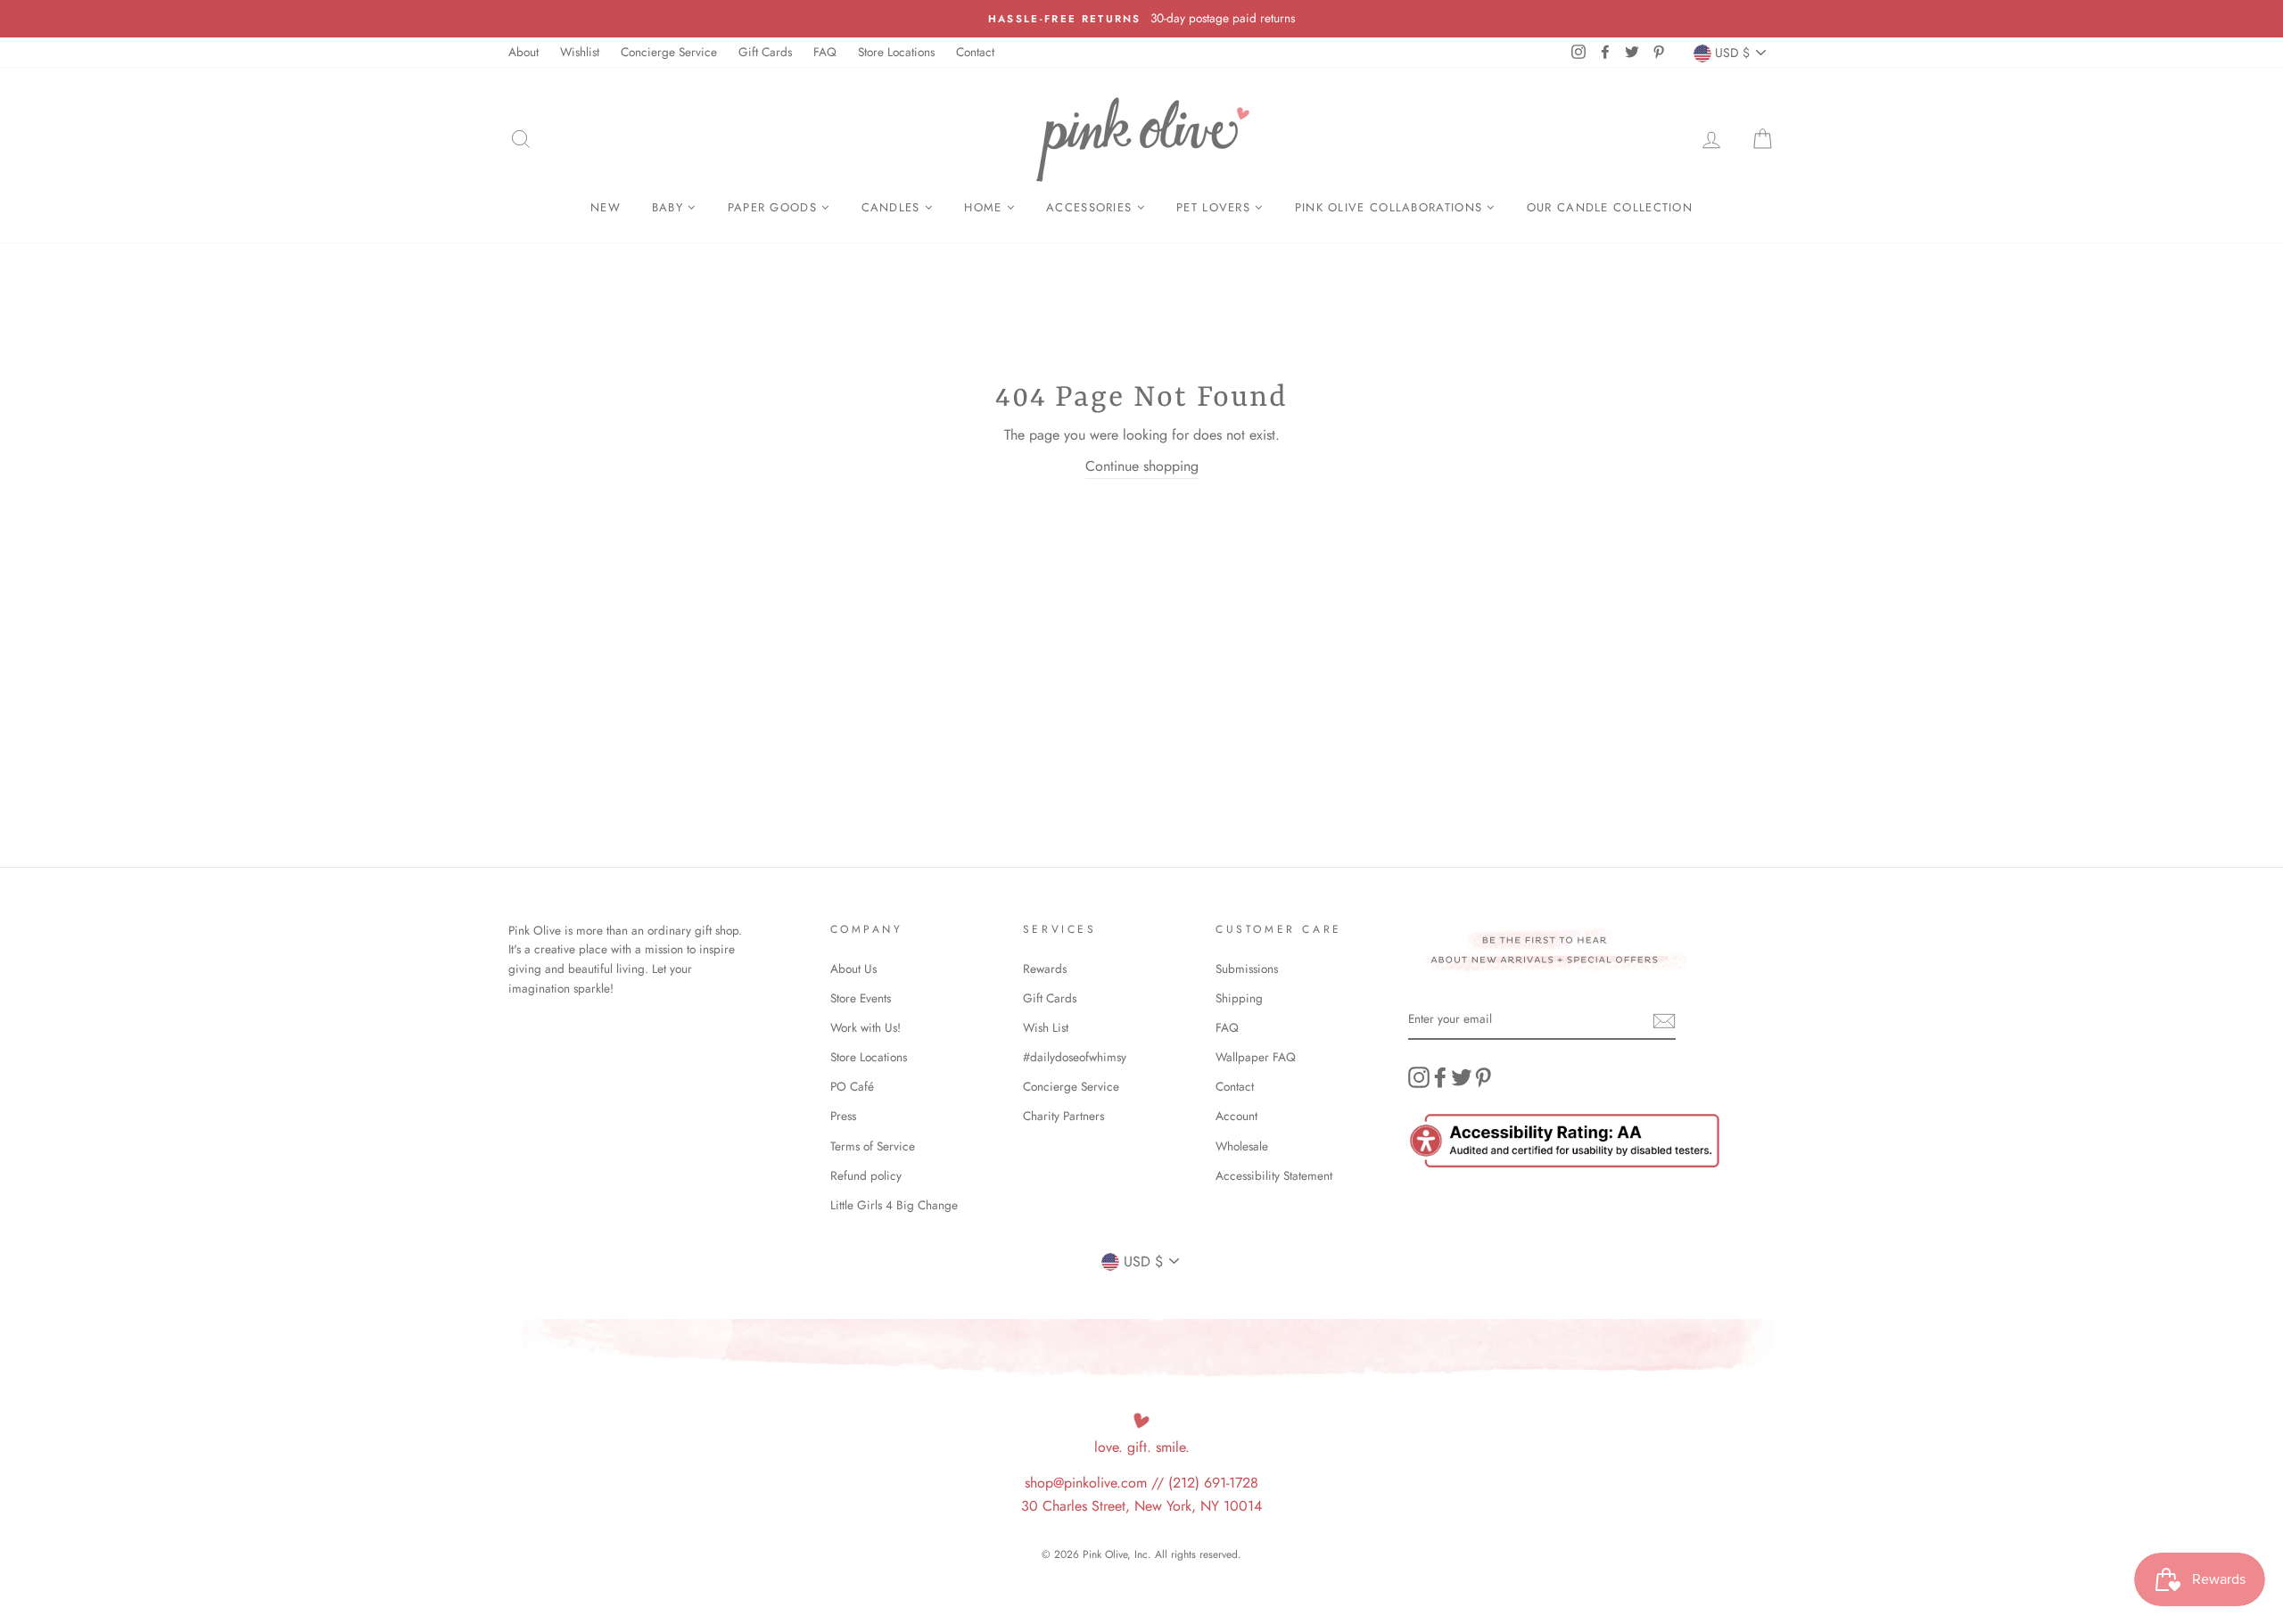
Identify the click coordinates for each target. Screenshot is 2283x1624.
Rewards (1045, 969)
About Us (853, 969)
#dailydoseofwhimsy (1075, 1057)
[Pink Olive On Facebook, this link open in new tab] (1440, 1077)
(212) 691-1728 (1213, 1483)
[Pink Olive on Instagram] (1419, 1077)
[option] (1141, 19)
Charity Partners (1063, 1116)
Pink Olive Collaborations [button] (1391, 207)
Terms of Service (873, 1146)
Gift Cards (765, 52)
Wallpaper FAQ (1256, 1057)
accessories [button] (1092, 207)
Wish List (1046, 1027)
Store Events (861, 998)
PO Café (852, 1086)
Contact (975, 52)
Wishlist (580, 52)
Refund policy (866, 1175)
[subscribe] (1664, 1020)
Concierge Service (669, 52)
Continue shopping (1142, 466)
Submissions (1247, 969)
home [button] (985, 207)
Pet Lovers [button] (1216, 207)
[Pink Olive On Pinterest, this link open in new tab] (1483, 1077)
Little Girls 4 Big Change (894, 1205)
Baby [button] (670, 207)
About (523, 52)
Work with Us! (865, 1027)
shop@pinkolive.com (1086, 1483)
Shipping (1239, 998)
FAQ (825, 52)
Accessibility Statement (1274, 1175)
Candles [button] (893, 207)
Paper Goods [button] (775, 207)
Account (1236, 1116)
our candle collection (1610, 207)
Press (843, 1116)
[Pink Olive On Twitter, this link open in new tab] (1462, 1077)
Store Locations (896, 52)
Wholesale (1242, 1146)
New (606, 207)
